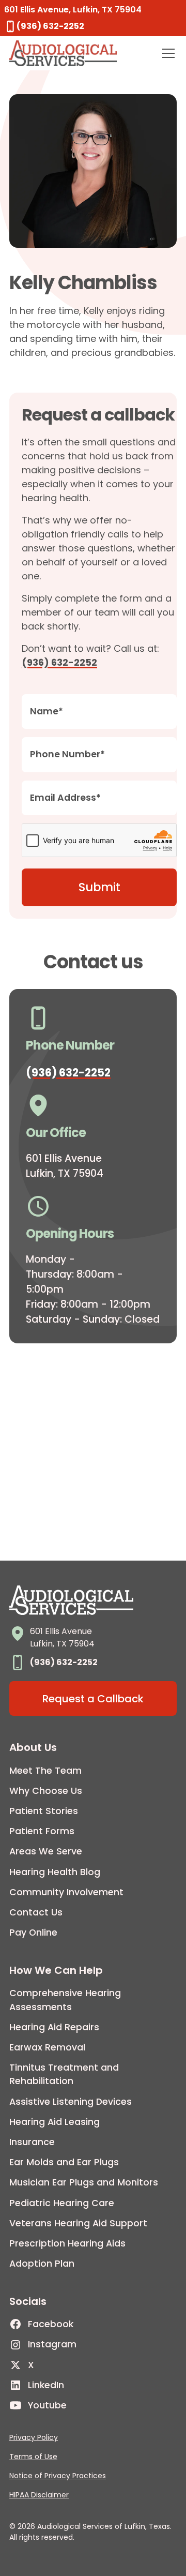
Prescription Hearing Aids (67, 2243)
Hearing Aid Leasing (55, 2122)
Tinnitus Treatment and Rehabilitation (64, 2074)
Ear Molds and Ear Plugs (64, 2162)
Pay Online (33, 1933)
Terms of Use (33, 2457)
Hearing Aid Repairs (54, 2027)
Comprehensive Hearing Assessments (65, 2000)
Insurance (32, 2142)
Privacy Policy (34, 2437)
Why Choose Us (46, 1791)
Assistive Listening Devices (71, 2102)
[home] (63, 53)
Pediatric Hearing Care (62, 2203)
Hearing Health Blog (55, 1872)
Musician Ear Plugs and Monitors (84, 2182)
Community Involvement (66, 1892)
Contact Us (36, 1912)
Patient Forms (42, 1831)
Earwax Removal (47, 2047)
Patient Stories (44, 1811)
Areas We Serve (46, 1851)
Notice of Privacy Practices (58, 2476)
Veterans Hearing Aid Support (78, 2223)
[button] (166, 53)
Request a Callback (93, 1699)
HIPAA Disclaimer (39, 2495)
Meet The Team (45, 1771)
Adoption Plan (42, 2264)
